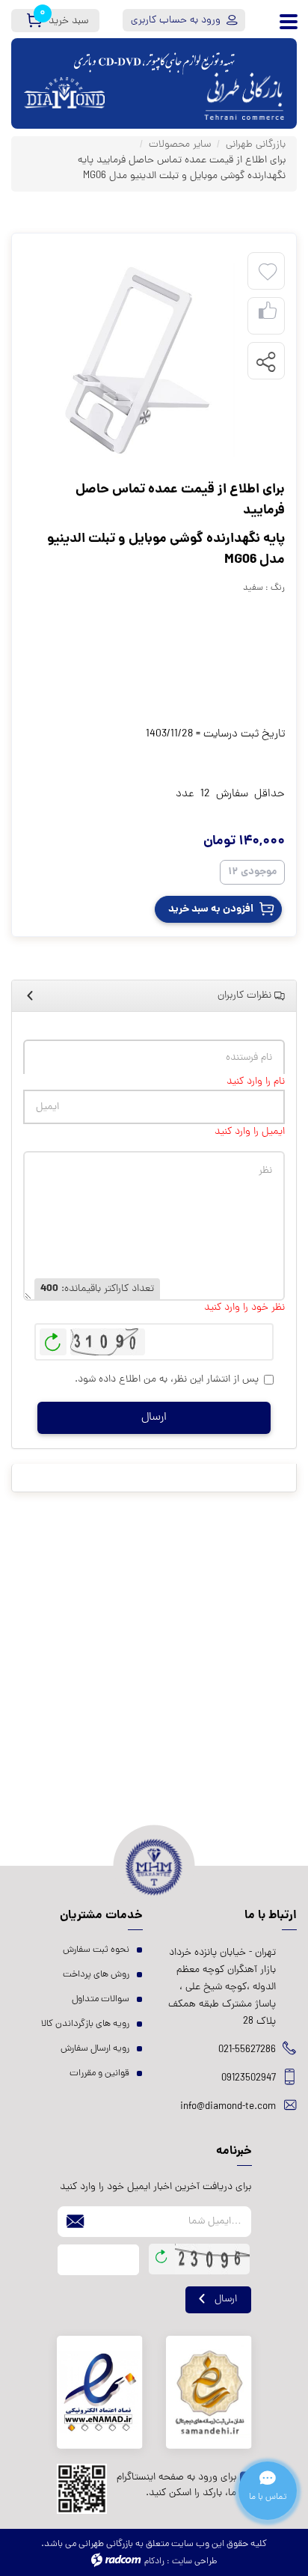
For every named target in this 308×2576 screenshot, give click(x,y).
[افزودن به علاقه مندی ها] (268, 272)
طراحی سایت (194, 2562)
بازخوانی (53, 1338)
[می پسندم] (268, 316)
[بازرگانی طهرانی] (244, 83)
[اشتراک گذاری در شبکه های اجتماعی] (265, 361)
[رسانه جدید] (137, 361)
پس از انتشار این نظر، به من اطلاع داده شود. (167, 1380)
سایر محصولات (180, 145)
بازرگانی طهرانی (256, 145)
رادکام (154, 2562)
